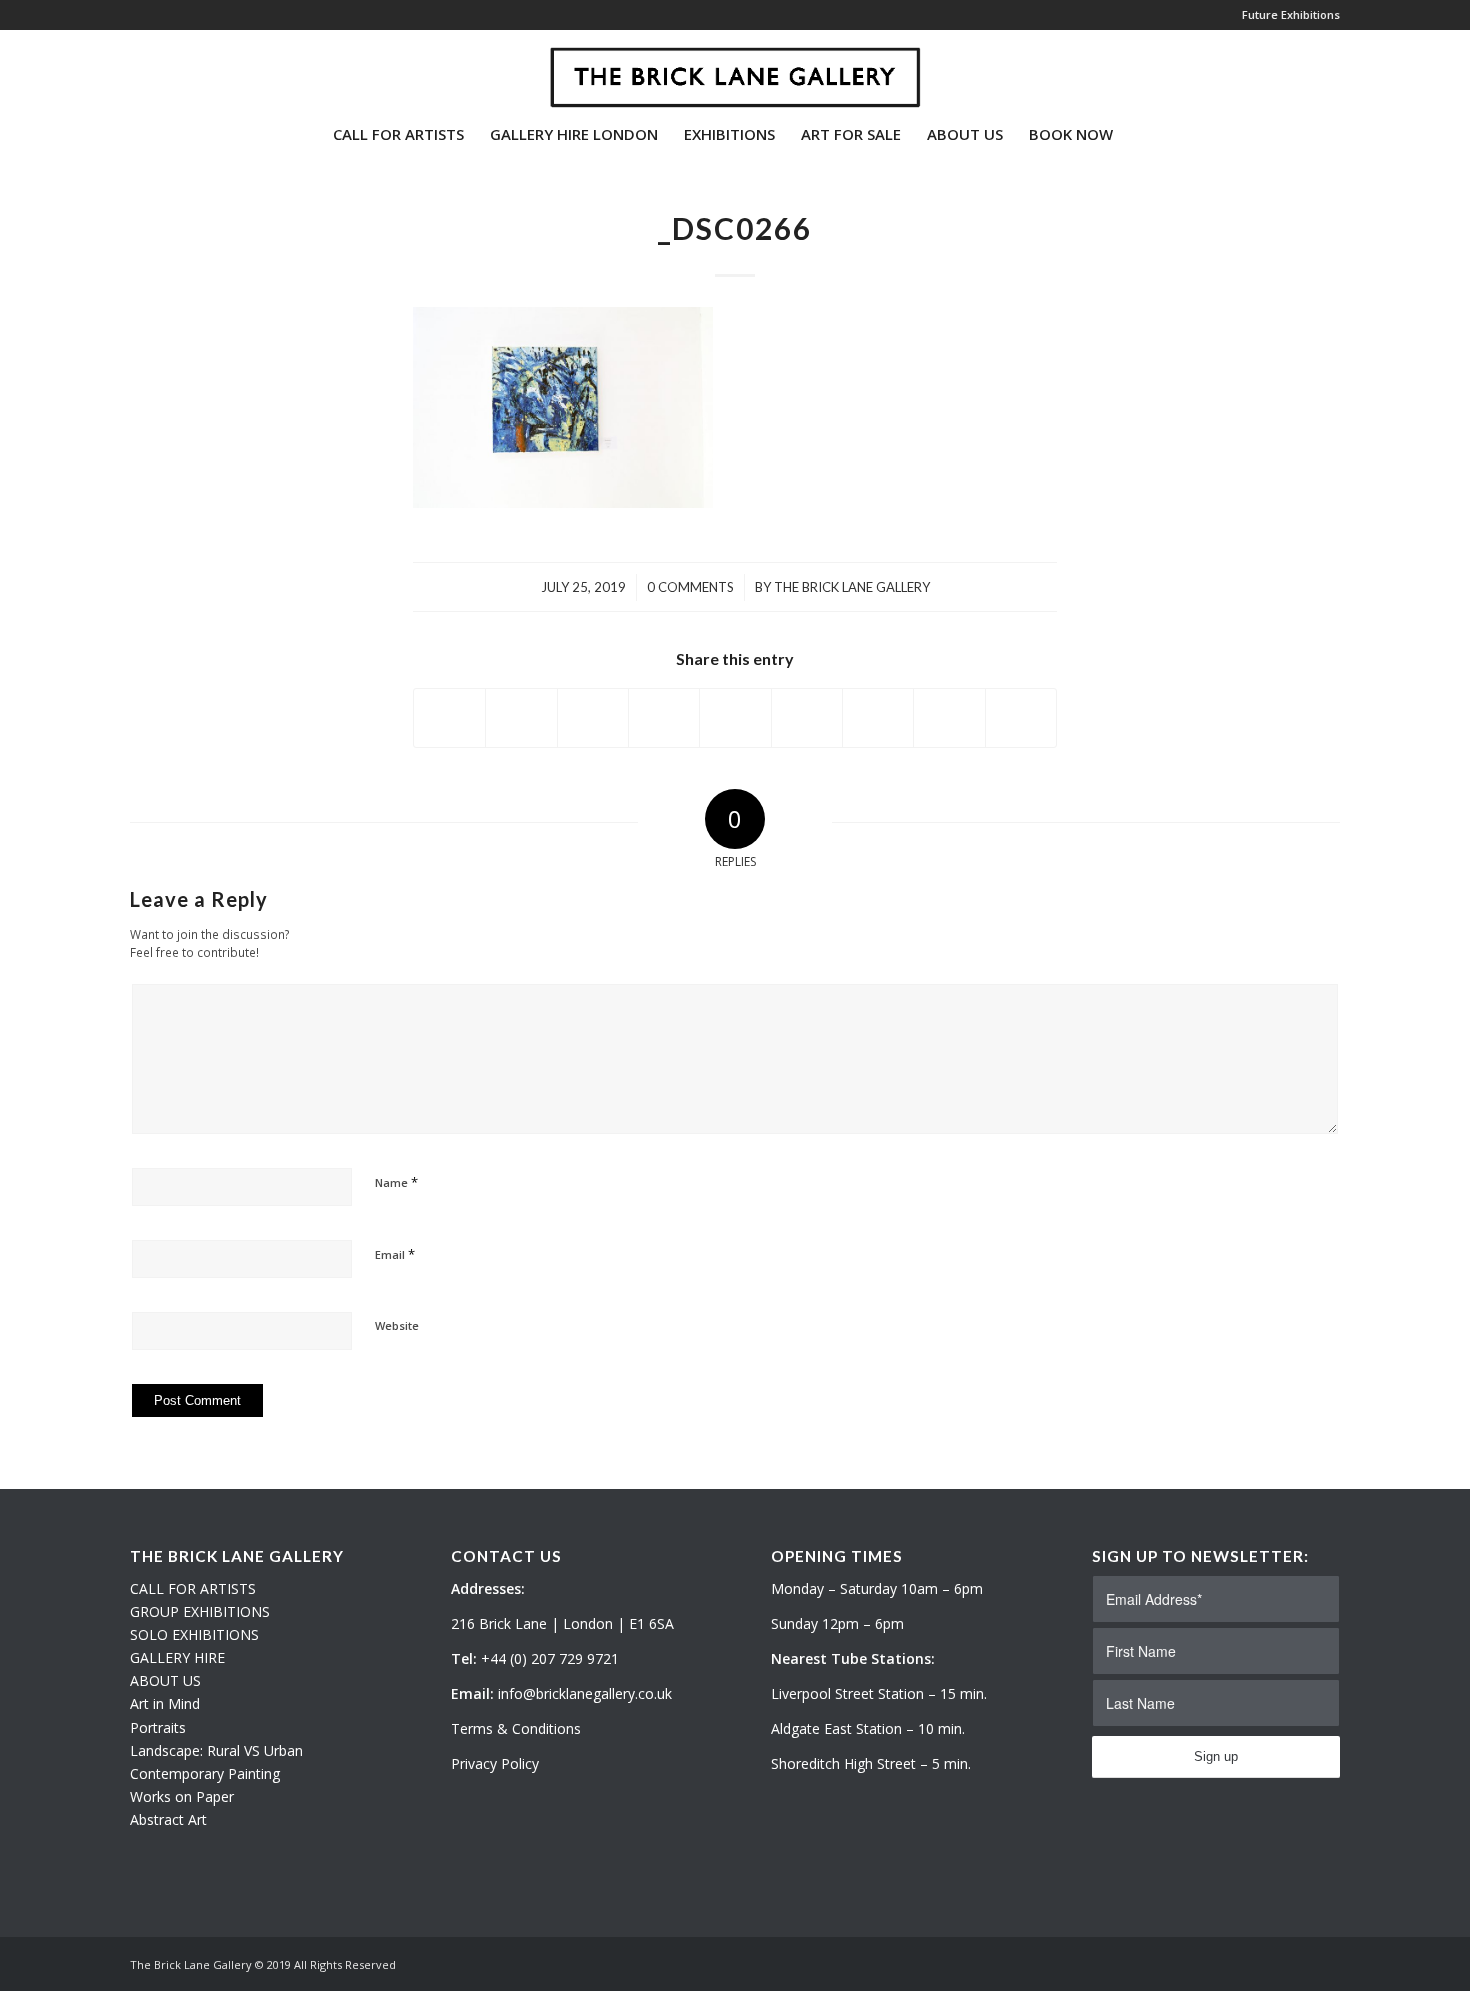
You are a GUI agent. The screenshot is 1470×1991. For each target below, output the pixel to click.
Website (397, 1325)
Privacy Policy (495, 1763)
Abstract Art (168, 1819)
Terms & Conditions (516, 1728)
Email (395, 1254)
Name (396, 1182)
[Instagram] (166, 69)
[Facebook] (196, 69)
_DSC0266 (735, 228)
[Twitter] (136, 69)
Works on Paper (182, 1796)
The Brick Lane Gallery (852, 587)
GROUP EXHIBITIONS (200, 1611)
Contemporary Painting (205, 1773)
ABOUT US (165, 1680)
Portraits (158, 1727)
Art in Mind (165, 1703)
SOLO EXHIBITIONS (194, 1634)
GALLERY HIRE (177, 1657)
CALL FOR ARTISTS (193, 1588)
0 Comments (690, 587)
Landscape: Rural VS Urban (216, 1750)
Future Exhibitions (1291, 14)
